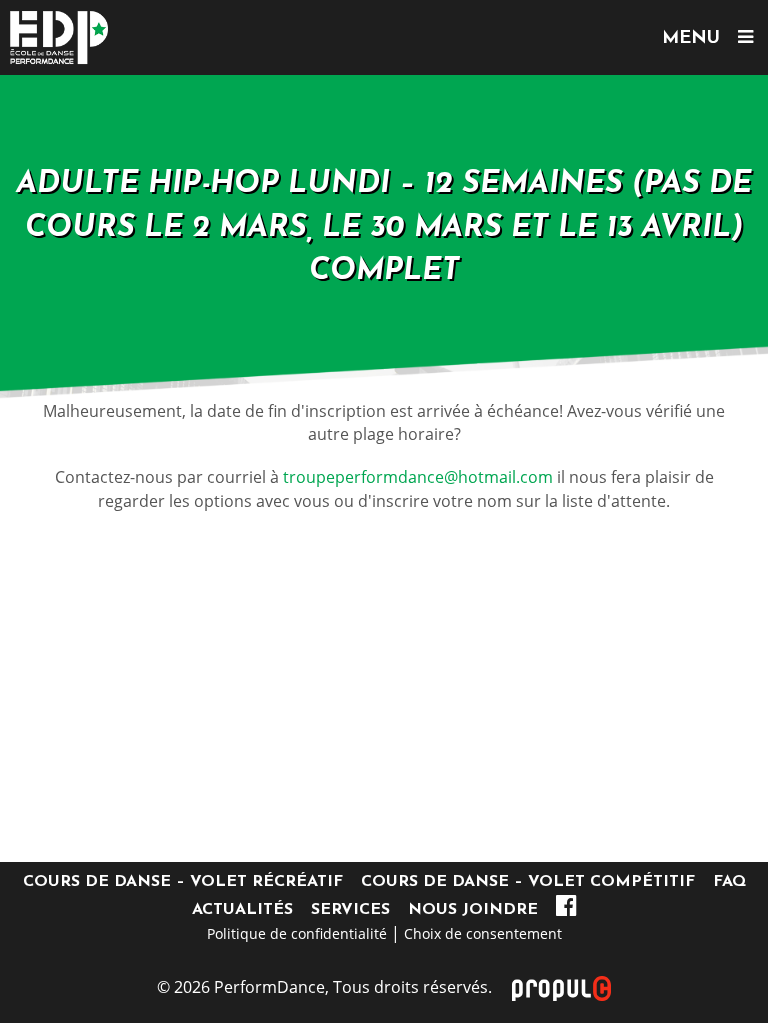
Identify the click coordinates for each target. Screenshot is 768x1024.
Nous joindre (473, 910)
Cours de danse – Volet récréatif (183, 882)
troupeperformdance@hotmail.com (418, 477)
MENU (700, 39)
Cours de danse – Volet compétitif (528, 882)
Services (350, 910)
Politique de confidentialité (297, 933)
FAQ (729, 882)
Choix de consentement (483, 933)
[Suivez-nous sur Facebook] (566, 910)
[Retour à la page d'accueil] (384, 37)
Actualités (242, 910)
